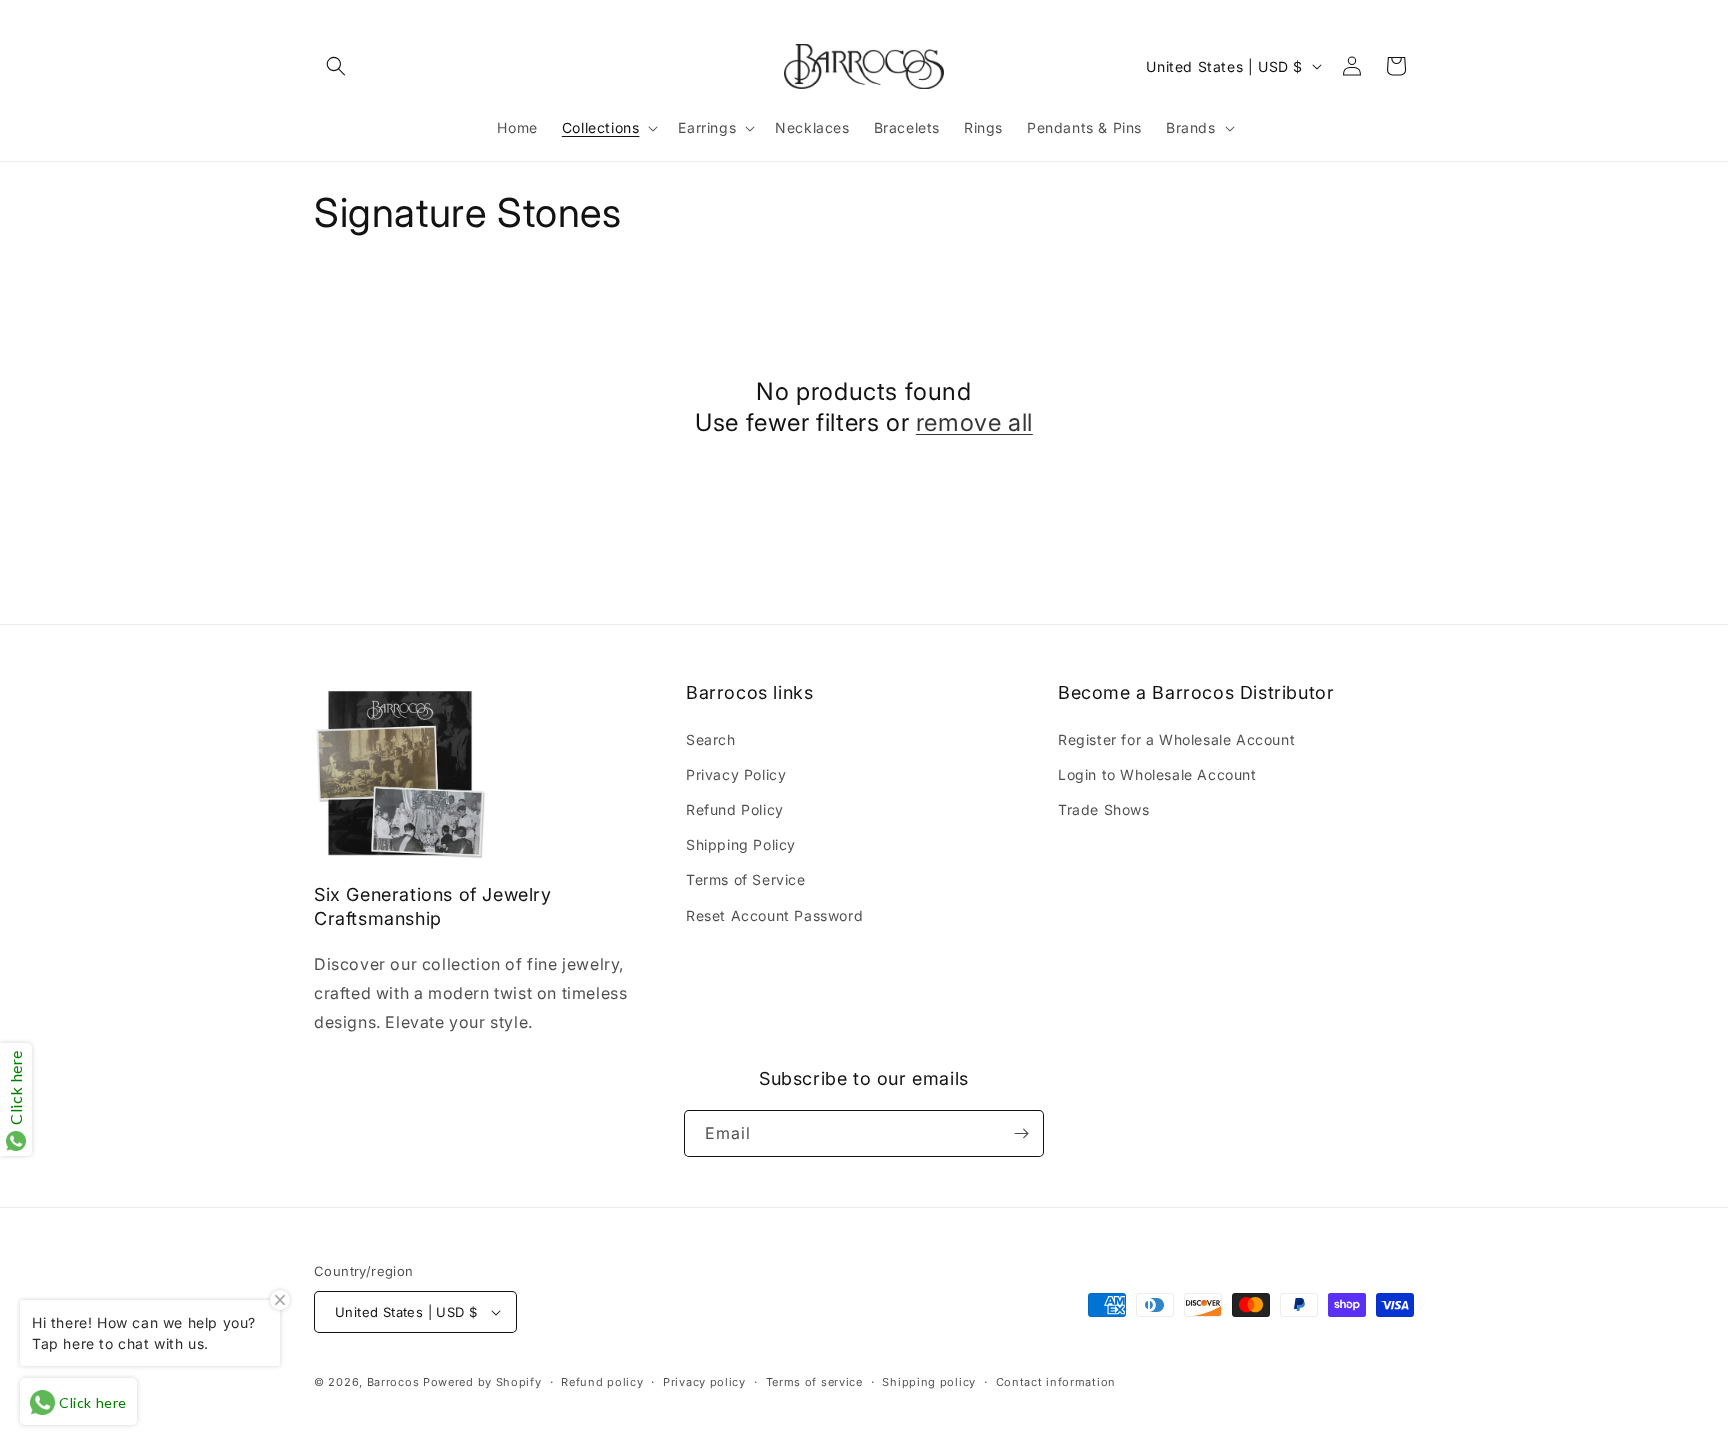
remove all (974, 422)
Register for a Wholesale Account (1176, 739)
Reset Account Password (774, 915)
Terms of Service (746, 879)
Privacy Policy (736, 774)
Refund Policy (735, 809)
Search (711, 739)
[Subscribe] (1021, 1133)
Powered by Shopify (482, 1382)
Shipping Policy (741, 844)
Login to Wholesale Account (1157, 774)
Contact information (1056, 1382)
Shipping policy (929, 1382)
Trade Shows (1104, 809)
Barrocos (393, 1382)
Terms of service (814, 1382)
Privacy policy (704, 1382)
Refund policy (602, 1382)
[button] (336, 66)
